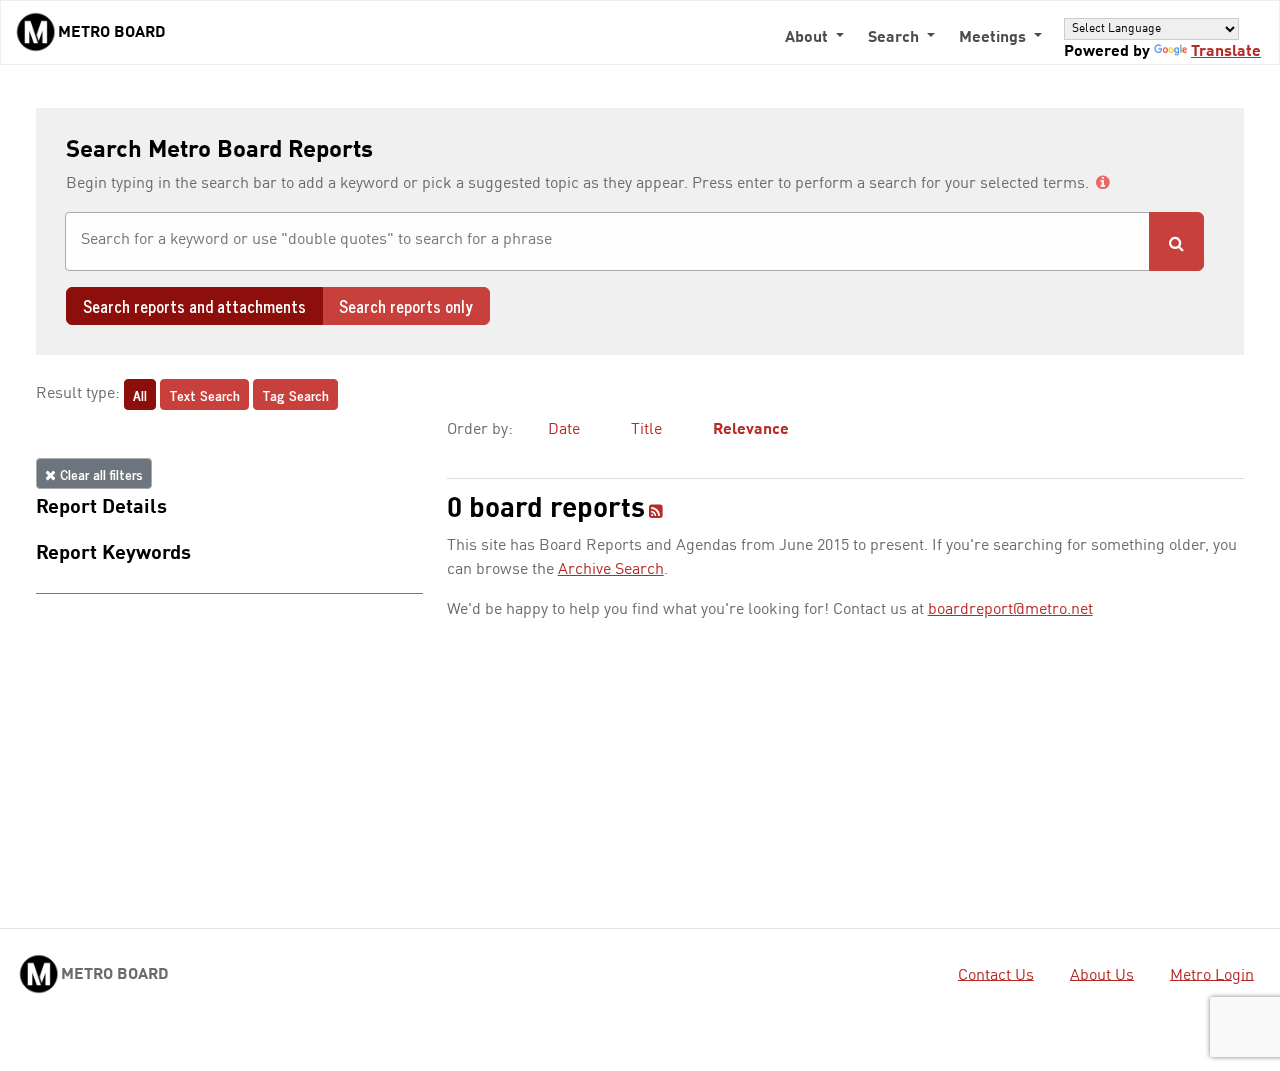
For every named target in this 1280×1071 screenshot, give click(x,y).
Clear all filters (99, 473)
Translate (1226, 52)
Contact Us (996, 975)
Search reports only (406, 306)
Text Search (204, 394)
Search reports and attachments (194, 306)
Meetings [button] (994, 38)
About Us (1102, 975)
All (140, 394)
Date (564, 430)
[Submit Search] (1176, 241)
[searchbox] (607, 240)
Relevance (751, 430)
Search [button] (895, 38)
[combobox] (607, 241)
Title (646, 430)
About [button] (808, 38)
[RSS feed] (656, 513)
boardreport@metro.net (1010, 610)
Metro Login (1212, 975)
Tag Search (295, 394)
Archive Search (611, 570)
